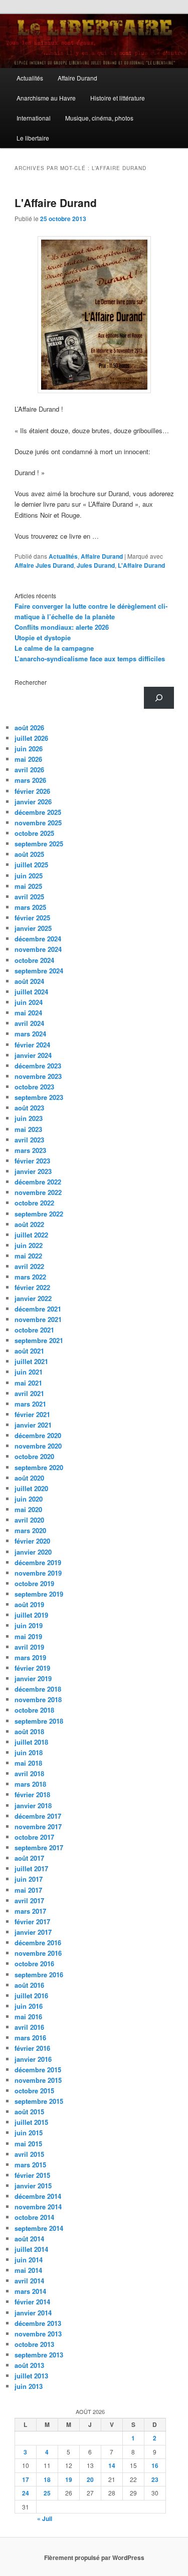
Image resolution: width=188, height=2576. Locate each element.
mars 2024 (30, 1034)
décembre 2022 (38, 1182)
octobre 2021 (34, 1330)
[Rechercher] (159, 698)
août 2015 (29, 2112)
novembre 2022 (38, 1192)
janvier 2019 (33, 1678)
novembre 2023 (38, 1076)
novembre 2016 (38, 1953)
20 (90, 2479)
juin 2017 (29, 1879)
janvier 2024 (33, 1055)
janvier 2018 (33, 1805)
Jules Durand (96, 565)
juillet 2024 (31, 992)
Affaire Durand (77, 78)
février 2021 (32, 1414)
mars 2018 (30, 1784)
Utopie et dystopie (43, 637)
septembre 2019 (39, 1594)
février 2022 (32, 1287)
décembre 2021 (38, 1309)
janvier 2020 (33, 1552)
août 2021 (29, 1351)
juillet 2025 (31, 865)
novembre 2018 (38, 1699)
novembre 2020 (38, 1446)
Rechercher (31, 682)
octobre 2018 (34, 1710)
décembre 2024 (38, 939)
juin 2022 (29, 1245)
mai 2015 (28, 2144)
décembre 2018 (38, 1689)
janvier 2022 (33, 1298)
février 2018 (32, 1794)
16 (155, 2465)
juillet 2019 (31, 1615)
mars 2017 (30, 1911)
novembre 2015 (38, 2080)
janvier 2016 (33, 2059)
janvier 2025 (33, 928)
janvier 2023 (33, 1171)
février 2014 (32, 2302)
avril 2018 (29, 1773)
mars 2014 (30, 2291)
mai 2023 (28, 1129)
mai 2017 (28, 1890)
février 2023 (32, 1161)
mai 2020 (28, 1509)
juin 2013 (29, 2386)
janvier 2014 (33, 2313)
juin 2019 (29, 1625)
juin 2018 (29, 1752)
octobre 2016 (34, 1964)
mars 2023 (30, 1150)
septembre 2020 (39, 1467)
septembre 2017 (39, 1847)
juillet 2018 (31, 1742)
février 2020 (32, 1541)
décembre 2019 (38, 1562)
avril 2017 (29, 1900)
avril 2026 (29, 770)
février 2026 (32, 791)
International (34, 118)
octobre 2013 (34, 2344)
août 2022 (29, 1224)
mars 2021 (30, 1404)
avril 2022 (29, 1266)
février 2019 (32, 1668)
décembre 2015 (38, 2070)
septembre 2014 (39, 2228)
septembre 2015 (39, 2101)
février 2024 (32, 1045)
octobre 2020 (34, 1456)
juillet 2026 (31, 738)
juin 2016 (29, 2006)
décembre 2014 (38, 2196)
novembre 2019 (38, 1573)
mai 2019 (28, 1636)
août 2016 (29, 1985)
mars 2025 (30, 907)
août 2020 (29, 1478)
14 (112, 2465)
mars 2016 (30, 2038)
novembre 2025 (38, 823)
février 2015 (32, 2175)
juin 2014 (29, 2260)
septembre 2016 (39, 1975)
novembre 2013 (38, 2334)
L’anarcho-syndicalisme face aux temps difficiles (90, 659)
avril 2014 (29, 2281)
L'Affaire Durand (56, 203)
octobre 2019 (34, 1583)
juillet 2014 (31, 2249)
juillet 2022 (31, 1235)
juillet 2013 (31, 2376)
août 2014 (29, 2239)
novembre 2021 (38, 1319)
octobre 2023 (34, 1087)
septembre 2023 (39, 1097)
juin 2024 (29, 1002)
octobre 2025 (34, 833)
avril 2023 (29, 1140)
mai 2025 (28, 886)
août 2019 (29, 1604)
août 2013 (29, 2365)
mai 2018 (28, 1763)
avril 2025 (29, 897)
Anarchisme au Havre (46, 98)
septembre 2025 (39, 844)
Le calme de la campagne (54, 648)
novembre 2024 (38, 949)
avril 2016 (29, 2027)
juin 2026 (29, 749)
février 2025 (32, 918)
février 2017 (32, 1921)
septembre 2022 (39, 1214)
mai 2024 (28, 1013)
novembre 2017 (38, 1826)
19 (69, 2479)
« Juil (45, 2518)
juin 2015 (29, 2133)
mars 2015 (30, 2165)
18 (47, 2479)
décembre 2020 (38, 1435)
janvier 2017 (33, 1932)
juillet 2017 (31, 1868)
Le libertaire (33, 138)
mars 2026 (30, 780)
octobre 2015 (34, 2091)
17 (26, 2479)
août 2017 (29, 1858)
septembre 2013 (39, 2355)
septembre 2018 (39, 1721)
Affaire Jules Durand (44, 565)
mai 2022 (28, 1256)
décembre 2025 (38, 812)
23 (155, 2479)
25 (47, 2493)
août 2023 (29, 1108)
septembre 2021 (39, 1340)
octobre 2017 (34, 1837)
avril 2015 (29, 2154)
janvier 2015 (33, 2186)
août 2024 (29, 981)
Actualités (30, 78)
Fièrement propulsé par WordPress (94, 2557)
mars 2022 (30, 1277)
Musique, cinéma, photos (99, 118)
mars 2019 (30, 1657)
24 (26, 2493)
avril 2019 (29, 1647)
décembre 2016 (38, 1943)
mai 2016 (28, 2017)
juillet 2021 (31, 1361)
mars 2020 (30, 1530)
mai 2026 (28, 759)
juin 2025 (29, 876)
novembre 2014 (38, 2207)
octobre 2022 (34, 1203)
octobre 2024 (34, 960)
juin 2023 (29, 1118)
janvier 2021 (33, 1425)
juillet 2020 (31, 1488)
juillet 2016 (31, 1996)
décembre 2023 (38, 1066)
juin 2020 (29, 1499)
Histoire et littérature (118, 98)
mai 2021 (28, 1383)
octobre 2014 (34, 2217)
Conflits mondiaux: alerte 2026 (62, 627)
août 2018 (29, 1731)
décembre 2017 (38, 1816)
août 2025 (29, 854)
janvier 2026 (33, 802)
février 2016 (32, 2048)
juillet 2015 (31, 2122)
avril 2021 (29, 1393)
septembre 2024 (39, 971)
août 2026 (29, 728)
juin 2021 (29, 1372)
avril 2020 (29, 1520)
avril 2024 (29, 1023)
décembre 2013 (38, 2323)
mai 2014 (28, 2270)
